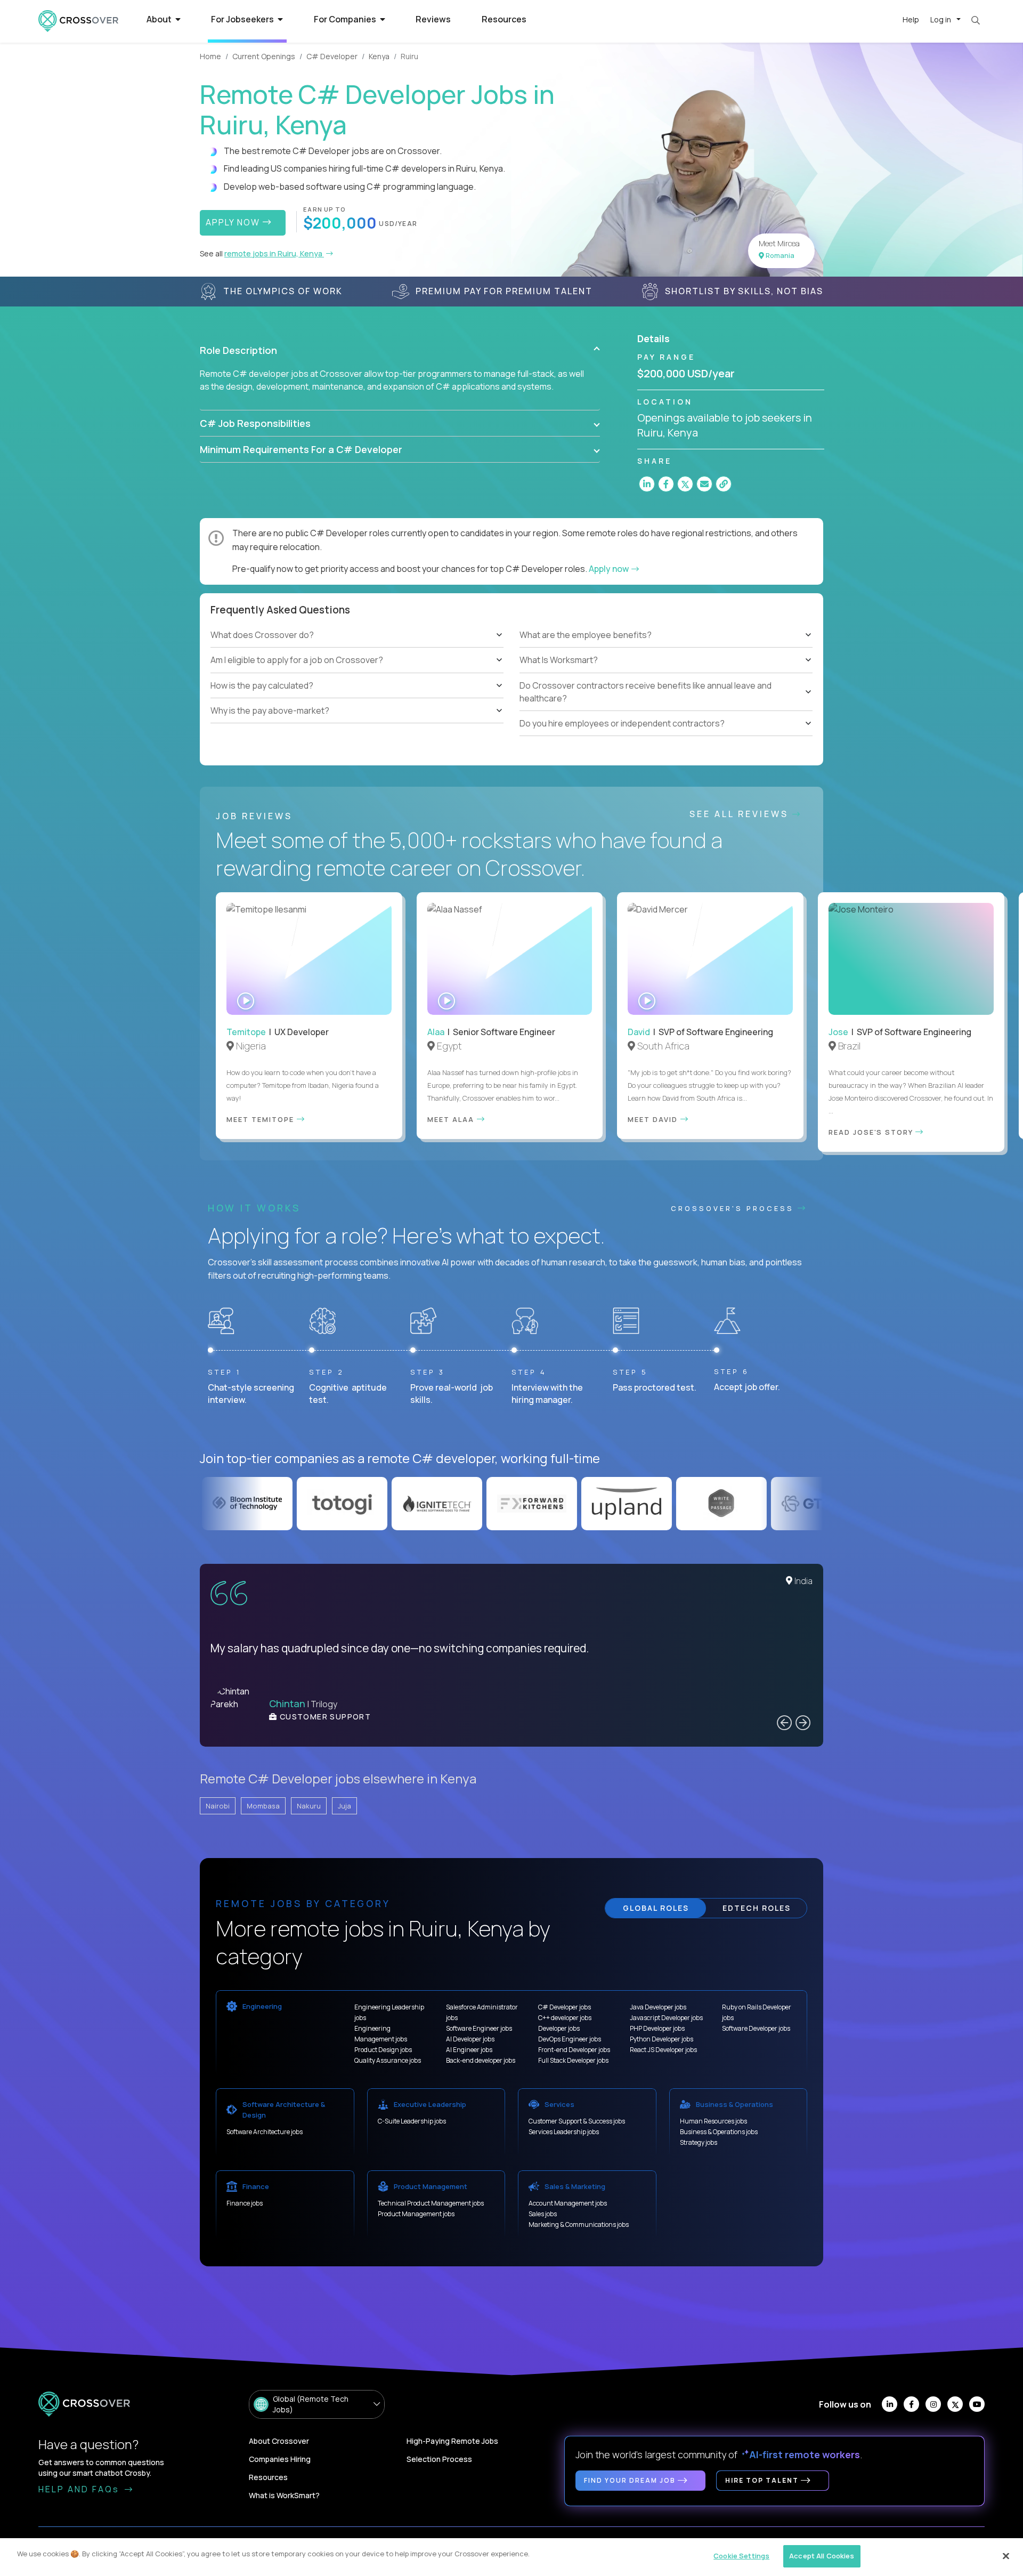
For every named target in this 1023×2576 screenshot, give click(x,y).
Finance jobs (245, 2203)
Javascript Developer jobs (666, 2018)
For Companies (346, 19)
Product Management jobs (416, 2214)
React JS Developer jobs (663, 2050)
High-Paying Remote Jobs (452, 2441)
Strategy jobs (699, 2142)
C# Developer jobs (565, 2007)
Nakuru (309, 1806)
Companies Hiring (280, 2459)
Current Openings (264, 56)
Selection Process (439, 2459)
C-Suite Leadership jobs (412, 2121)
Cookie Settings (741, 2556)
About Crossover (279, 2441)
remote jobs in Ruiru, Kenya (274, 253)
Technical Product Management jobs (431, 2203)
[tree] (357, 673)
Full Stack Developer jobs (573, 2060)
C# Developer (332, 56)
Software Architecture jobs (265, 2132)
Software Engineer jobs (479, 2028)
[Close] (1006, 2556)
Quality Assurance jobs (388, 2060)
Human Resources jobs (713, 2121)
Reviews (433, 19)
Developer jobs (559, 2028)
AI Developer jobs (470, 2039)
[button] (400, 350)
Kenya (379, 56)
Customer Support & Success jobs (577, 2121)
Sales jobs (543, 2214)
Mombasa (263, 1806)
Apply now (610, 569)
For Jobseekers (243, 19)
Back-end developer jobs (481, 2060)
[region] (511, 2557)
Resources (504, 19)
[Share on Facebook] (666, 484)
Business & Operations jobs (719, 2132)
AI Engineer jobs (469, 2050)
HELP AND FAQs (80, 2489)
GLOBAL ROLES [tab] (656, 1908)
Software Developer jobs (756, 2028)
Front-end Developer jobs (574, 2050)
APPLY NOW (234, 222)
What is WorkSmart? (284, 2495)
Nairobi (218, 1806)
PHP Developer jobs (657, 2028)
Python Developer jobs (661, 2039)
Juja (344, 1806)
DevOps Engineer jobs (570, 2039)
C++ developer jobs (565, 2018)
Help (911, 19)
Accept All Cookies (822, 2556)
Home (210, 56)
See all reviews (741, 814)
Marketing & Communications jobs (579, 2224)
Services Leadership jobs (564, 2132)
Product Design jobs (383, 2050)
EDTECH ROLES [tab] (757, 1908)
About (160, 19)
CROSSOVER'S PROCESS (734, 1208)
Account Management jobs (568, 2203)
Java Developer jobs (658, 2007)
